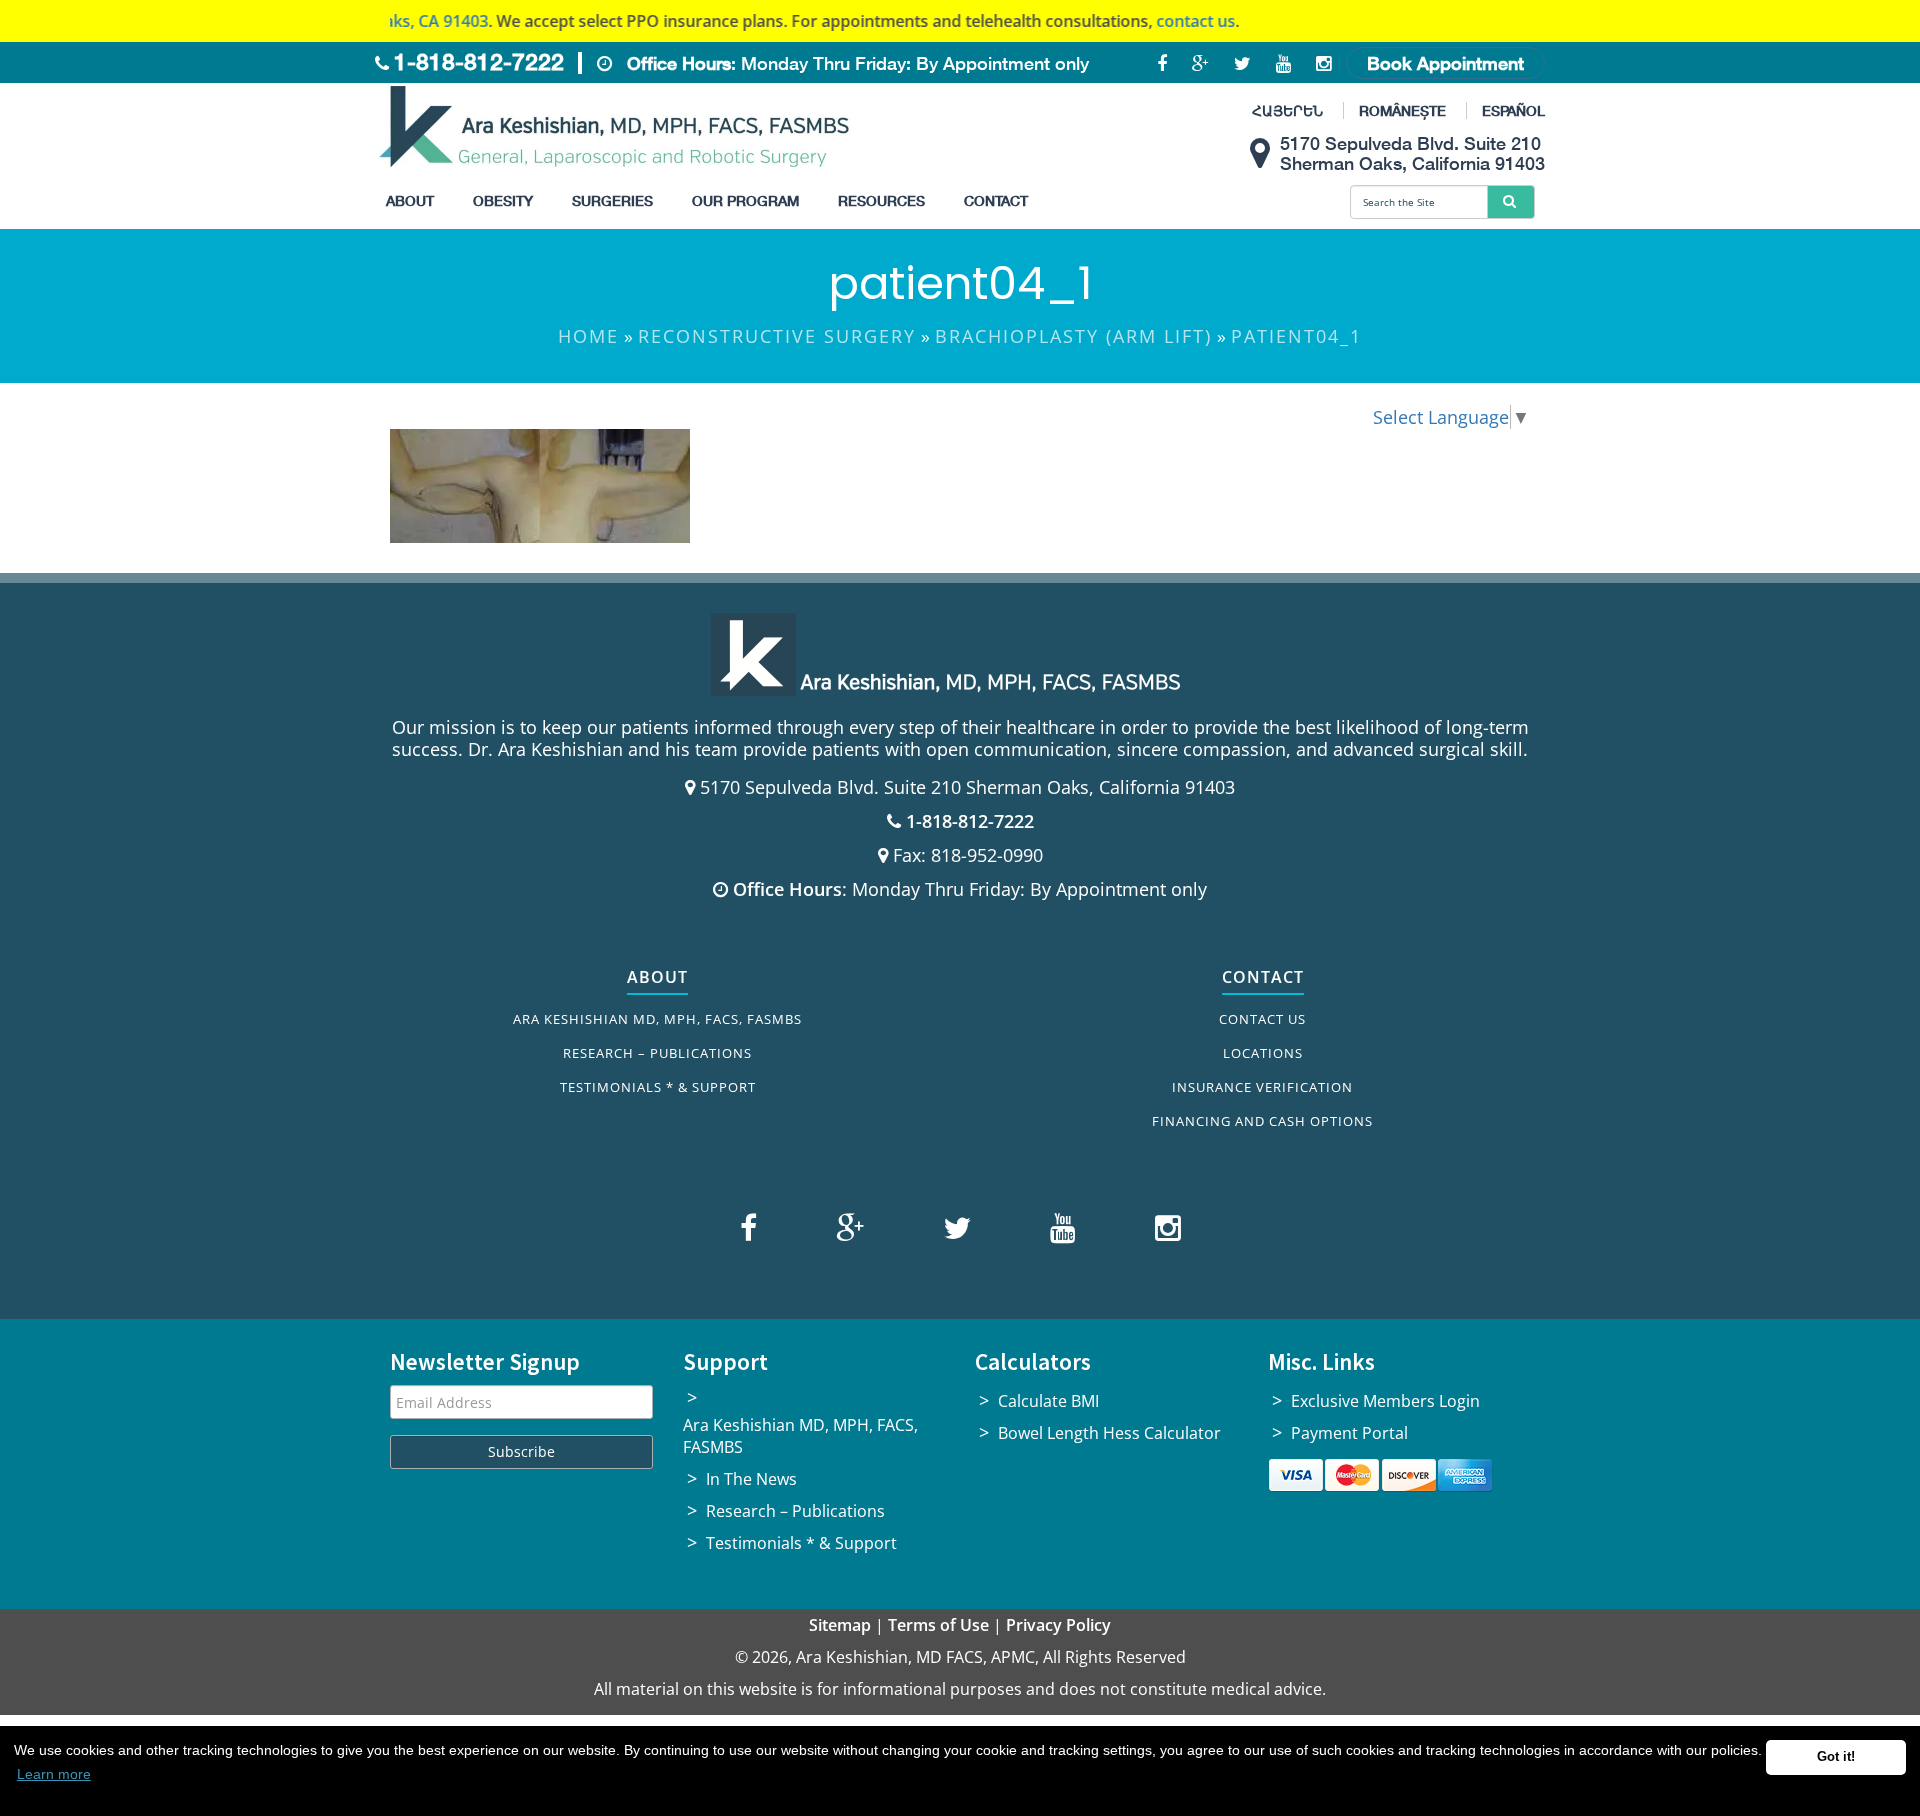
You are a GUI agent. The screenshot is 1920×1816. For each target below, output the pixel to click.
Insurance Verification (1262, 1087)
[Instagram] (1163, 1232)
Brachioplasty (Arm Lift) (1073, 336)
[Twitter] (954, 1232)
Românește (1402, 110)
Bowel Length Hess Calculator (1109, 1433)
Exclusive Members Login (1385, 1401)
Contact (996, 200)
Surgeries (612, 200)
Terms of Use (938, 1625)
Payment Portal (1349, 1433)
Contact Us (1262, 1019)
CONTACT (1263, 977)
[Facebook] (751, 1232)
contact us (1145, 21)
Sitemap (840, 1625)
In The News (751, 1479)
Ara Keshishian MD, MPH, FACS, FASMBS (657, 1019)
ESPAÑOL (1513, 110)
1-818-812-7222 (479, 61)
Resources (881, 200)
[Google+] (847, 1232)
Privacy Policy (1058, 1625)
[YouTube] (1060, 1232)
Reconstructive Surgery (777, 336)
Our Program (745, 200)
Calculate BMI (1048, 1401)
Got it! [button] (1836, 1757)
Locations (1263, 1053)
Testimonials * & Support (658, 1087)
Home (588, 336)
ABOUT (657, 977)
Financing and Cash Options (1262, 1121)
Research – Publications (657, 1053)
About (410, 200)
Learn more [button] (54, 1774)
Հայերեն (1287, 110)
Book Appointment (1445, 63)
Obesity (503, 200)
